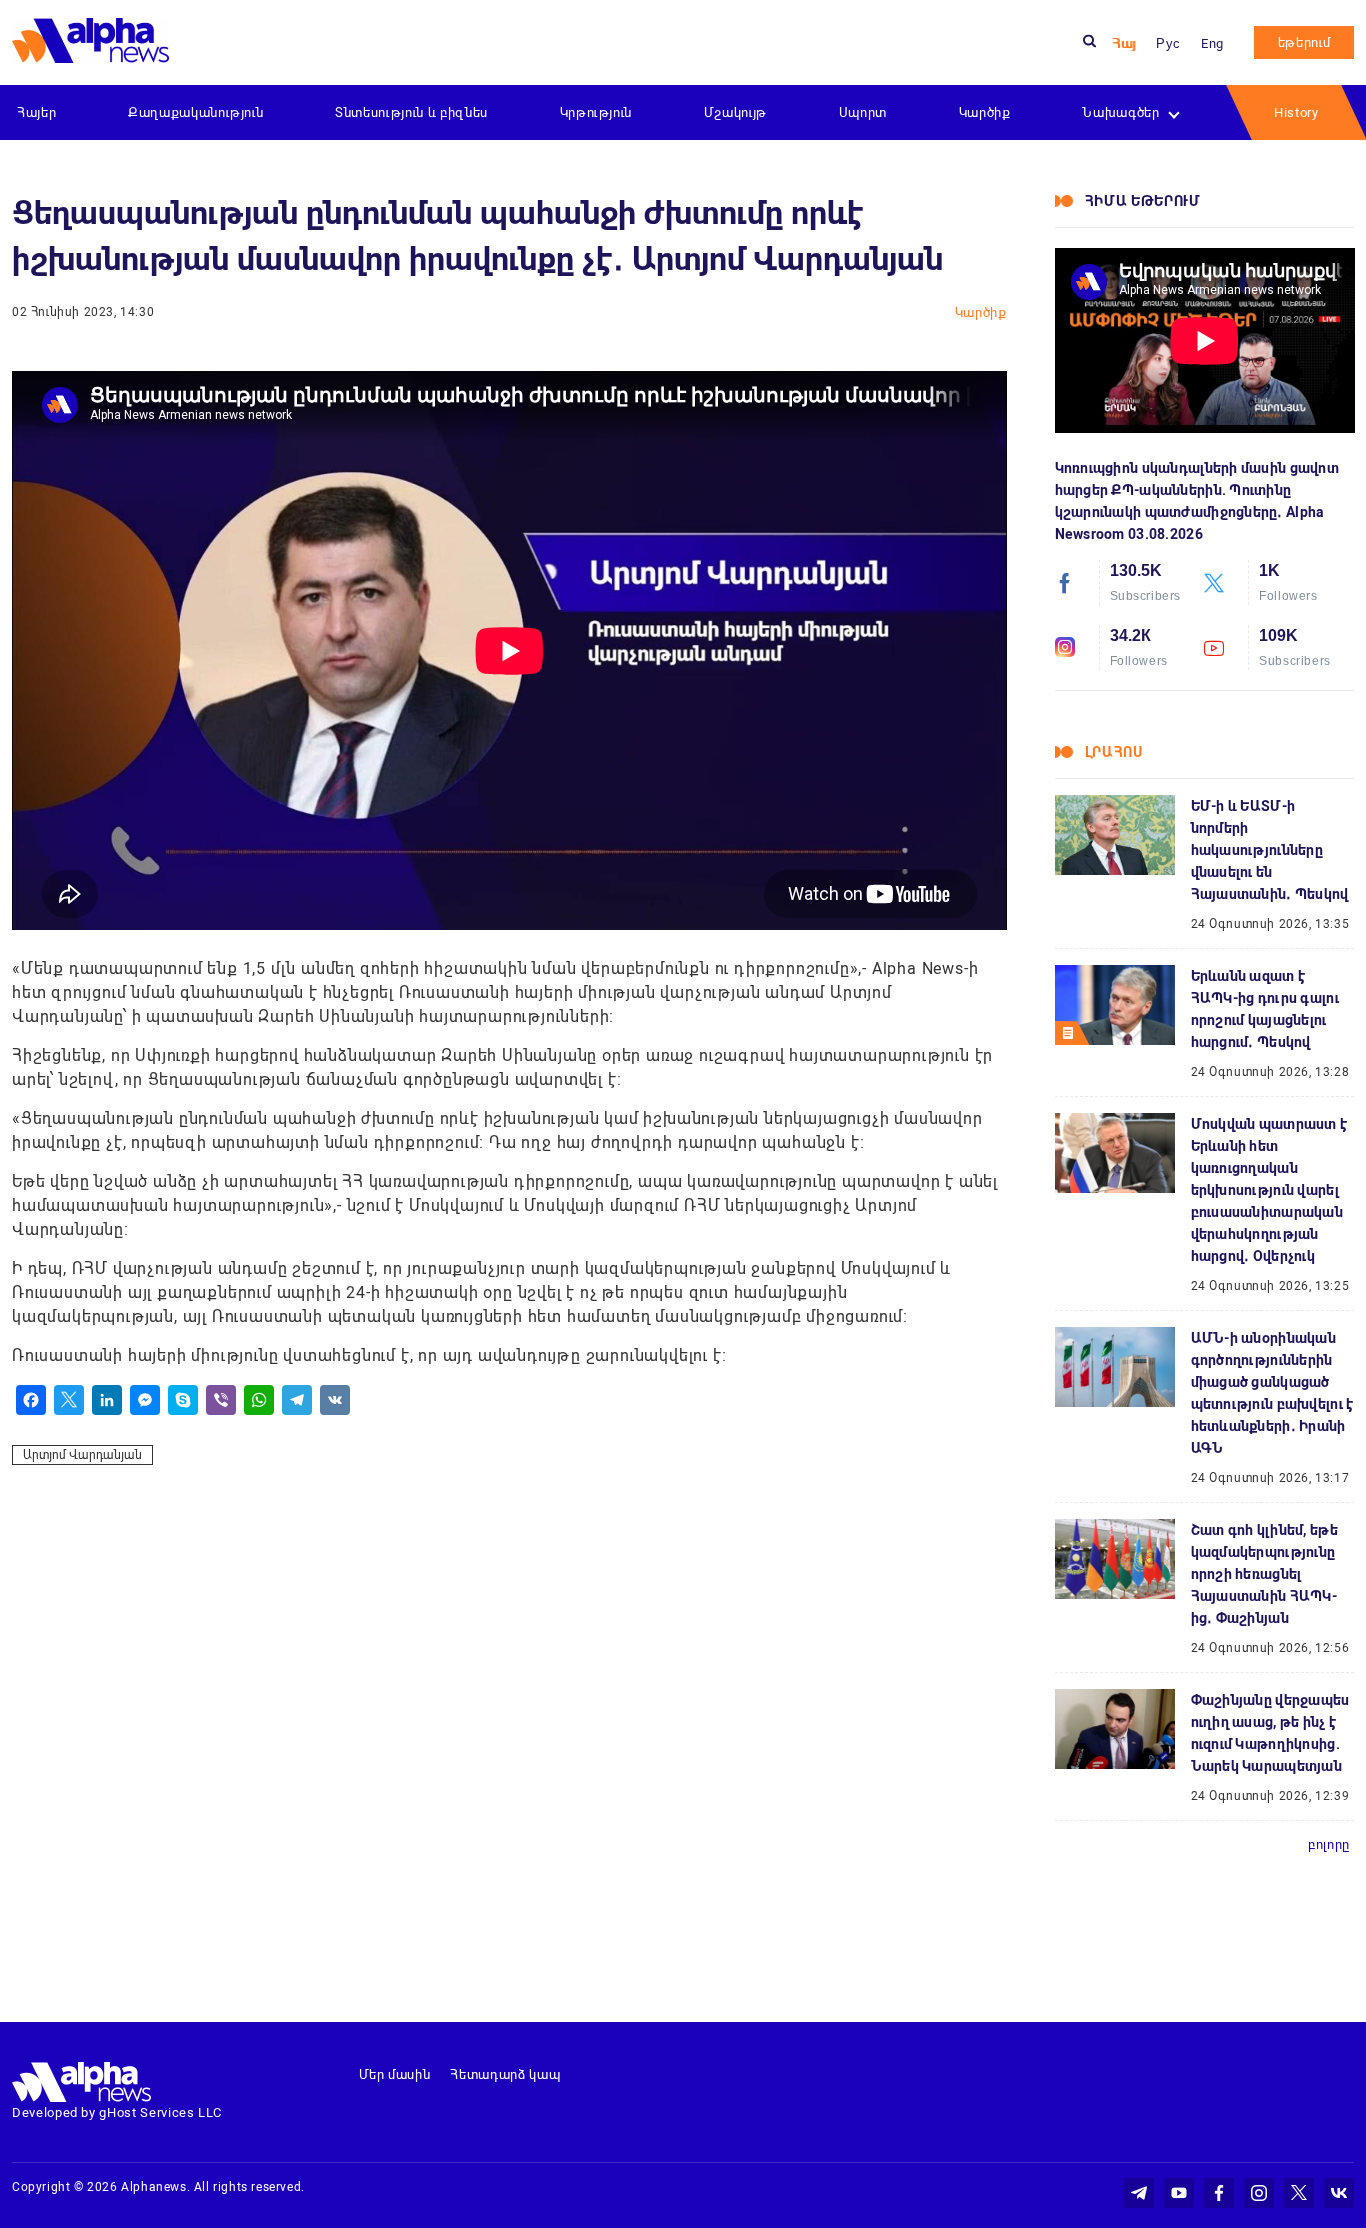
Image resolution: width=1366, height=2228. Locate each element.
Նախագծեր (1120, 112)
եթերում (1304, 42)
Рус (1168, 43)
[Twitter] (69, 1400)
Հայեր (36, 112)
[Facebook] (31, 1400)
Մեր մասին (395, 2074)
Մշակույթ (735, 112)
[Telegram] (297, 1400)
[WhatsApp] (259, 1400)
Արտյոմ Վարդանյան (82, 1455)
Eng (1212, 43)
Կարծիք (985, 112)
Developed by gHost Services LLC (117, 2112)
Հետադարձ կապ (505, 2074)
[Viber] (221, 1400)
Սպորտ (863, 112)
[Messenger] (145, 1400)
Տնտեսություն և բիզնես (411, 112)
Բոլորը (1329, 1844)
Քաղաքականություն (195, 112)
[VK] (335, 1400)
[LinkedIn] (107, 1400)
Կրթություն (596, 112)
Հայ (1124, 43)
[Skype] (183, 1400)
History (1296, 112)
